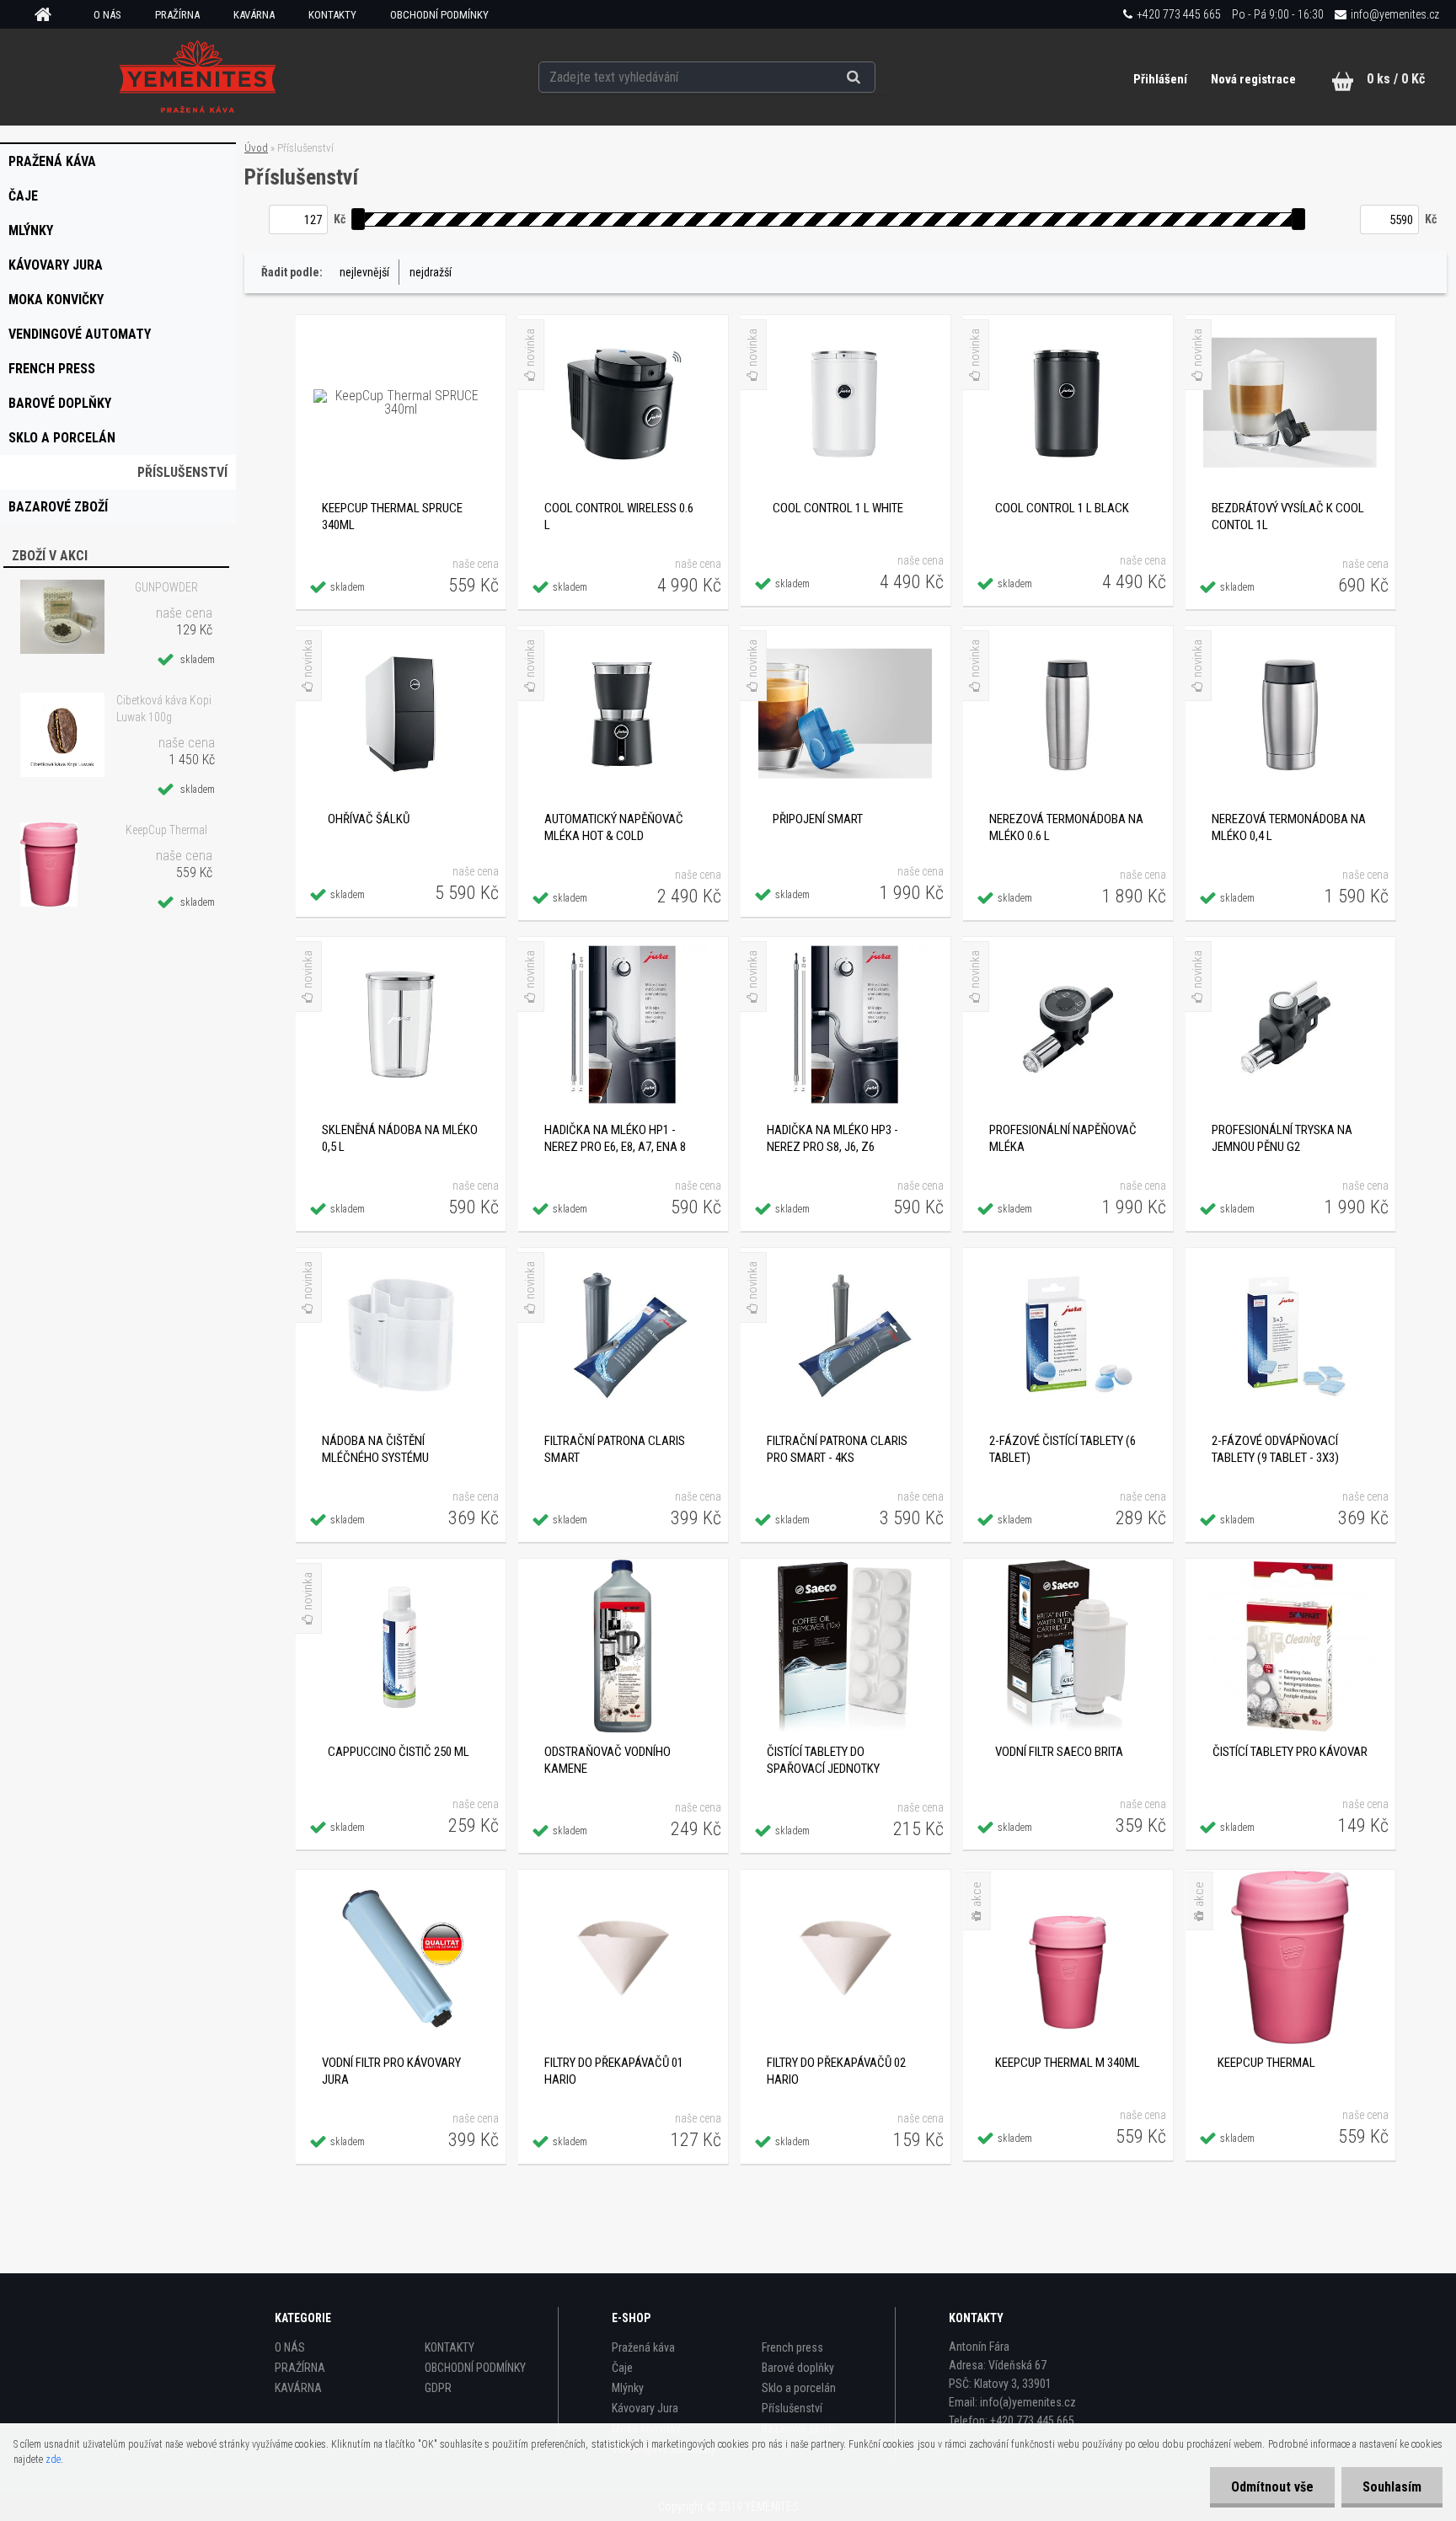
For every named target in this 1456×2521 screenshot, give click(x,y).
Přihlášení (1162, 79)
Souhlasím (1392, 2487)
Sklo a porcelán (799, 2388)
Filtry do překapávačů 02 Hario (836, 2071)
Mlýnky (628, 2388)
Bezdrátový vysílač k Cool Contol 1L (1288, 517)
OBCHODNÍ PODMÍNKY (439, 15)
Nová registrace (1253, 79)
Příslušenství (792, 2408)
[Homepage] (49, 15)
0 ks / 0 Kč (1396, 79)
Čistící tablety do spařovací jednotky (823, 1760)
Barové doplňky (798, 2368)
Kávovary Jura (645, 2408)
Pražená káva (643, 2347)
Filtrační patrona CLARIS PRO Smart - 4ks (837, 1449)
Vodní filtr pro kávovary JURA (391, 2071)
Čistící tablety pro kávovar (1290, 1752)
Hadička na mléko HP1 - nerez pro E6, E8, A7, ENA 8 (615, 1138)
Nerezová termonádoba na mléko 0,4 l (1289, 827)
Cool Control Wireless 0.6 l (619, 517)
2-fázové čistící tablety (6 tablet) (1063, 1449)
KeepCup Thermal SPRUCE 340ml (392, 517)
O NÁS (107, 15)
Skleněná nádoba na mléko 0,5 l (400, 1138)
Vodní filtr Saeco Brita (1059, 1752)
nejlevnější (364, 272)
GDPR (438, 2388)
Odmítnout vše (1272, 2487)
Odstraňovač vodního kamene (608, 1760)
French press (792, 2347)
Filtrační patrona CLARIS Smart (615, 1449)
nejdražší (431, 272)
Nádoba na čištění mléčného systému (375, 1449)
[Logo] (198, 77)
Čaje (622, 2368)
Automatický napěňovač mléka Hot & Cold (614, 827)
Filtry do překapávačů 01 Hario (614, 2071)
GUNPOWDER (166, 587)
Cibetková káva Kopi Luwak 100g (164, 709)
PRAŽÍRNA (177, 15)
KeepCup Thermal (166, 830)
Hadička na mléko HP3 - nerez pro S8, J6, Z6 (832, 1138)
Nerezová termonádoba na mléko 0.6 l (1066, 827)
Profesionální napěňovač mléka (1063, 1138)
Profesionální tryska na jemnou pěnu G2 (1282, 1138)
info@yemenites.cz (1395, 14)
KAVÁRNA (254, 15)
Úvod (256, 148)
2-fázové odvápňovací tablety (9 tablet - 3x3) (1275, 1449)
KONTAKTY (332, 15)
